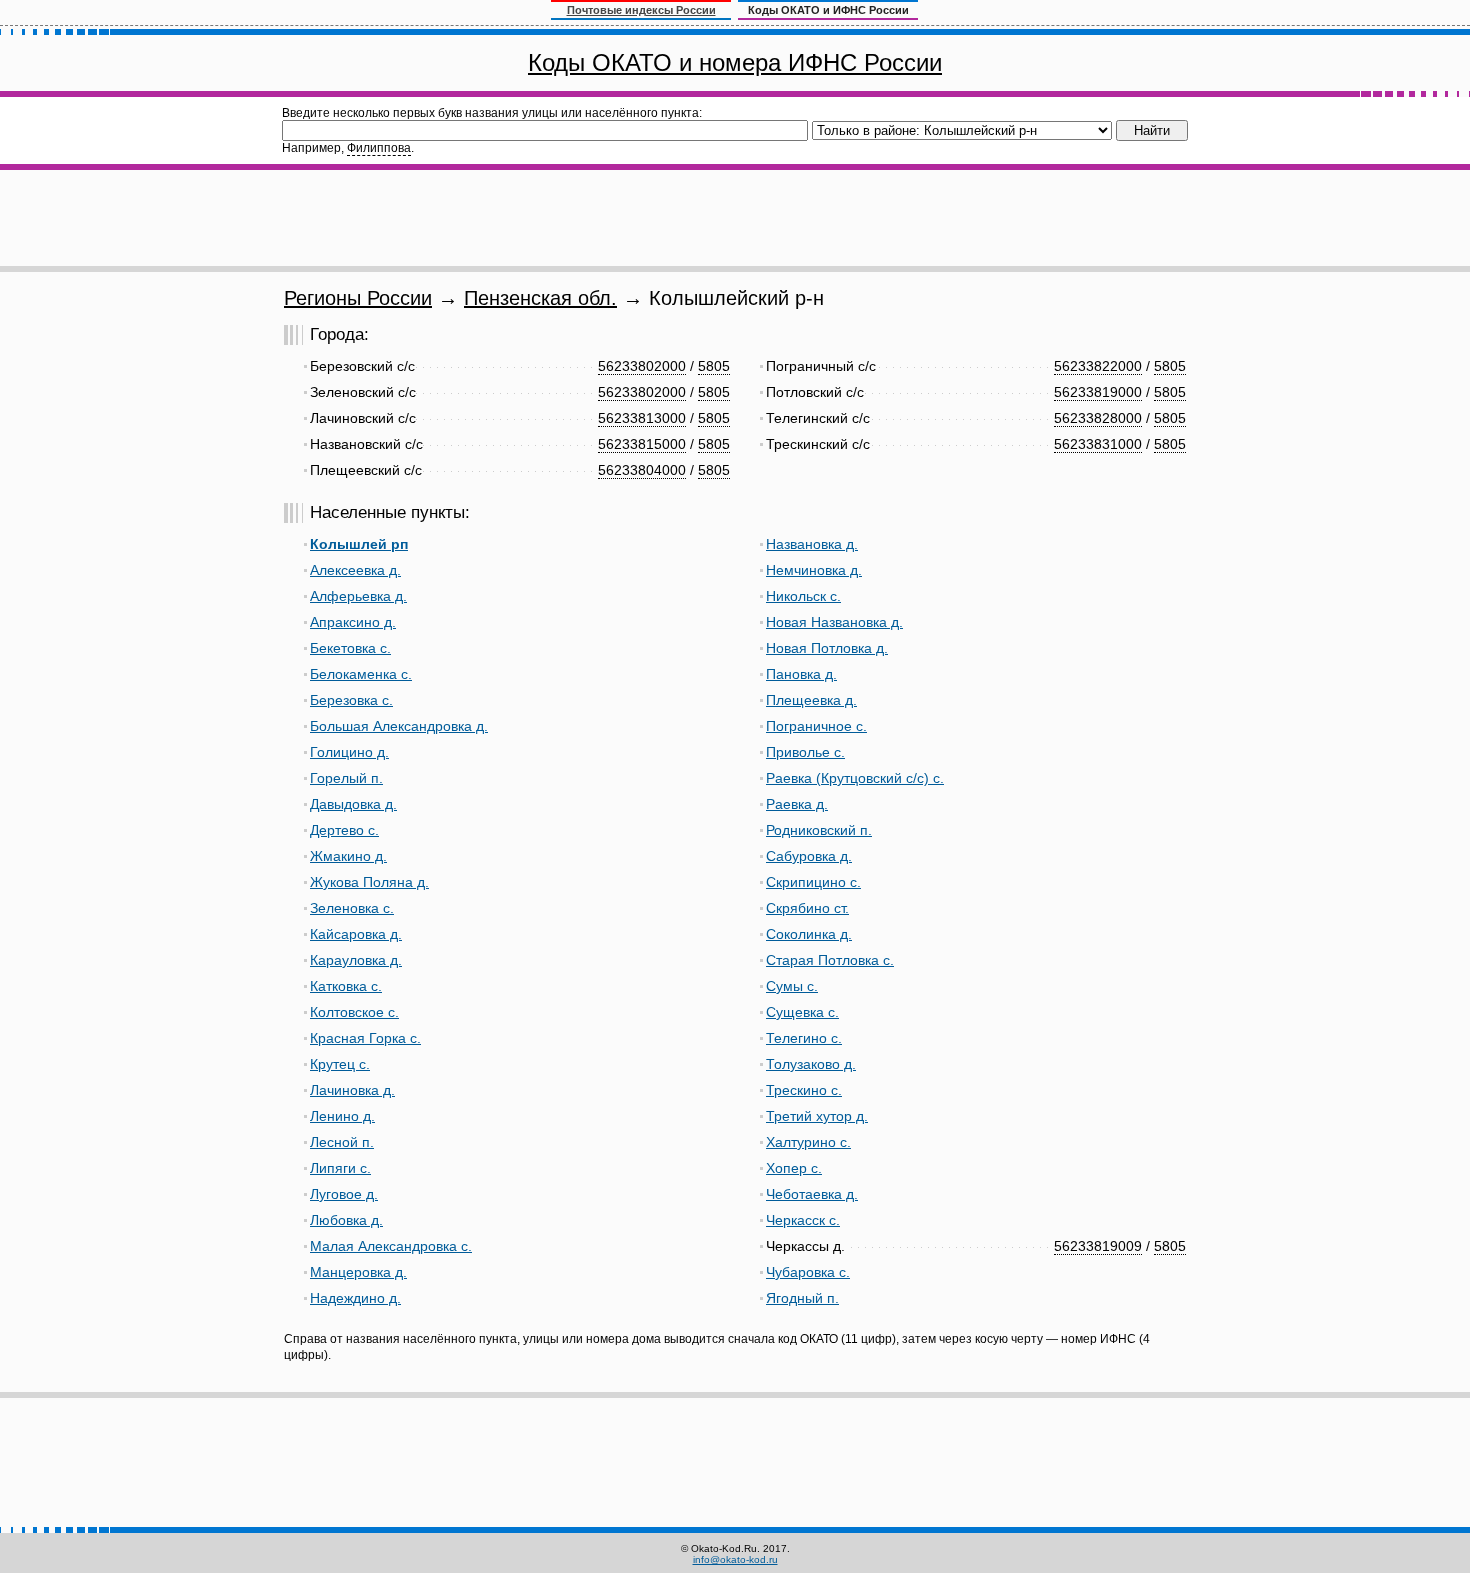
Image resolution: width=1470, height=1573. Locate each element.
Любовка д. (346, 1220)
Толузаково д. (811, 1064)
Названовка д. (812, 544)
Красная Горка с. (365, 1038)
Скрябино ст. (807, 908)
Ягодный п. (802, 1298)
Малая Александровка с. (391, 1246)
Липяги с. (340, 1168)
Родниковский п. (819, 830)
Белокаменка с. (361, 674)
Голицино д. (349, 752)
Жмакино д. (348, 856)
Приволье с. (805, 752)
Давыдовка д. (353, 804)
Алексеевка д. (355, 570)
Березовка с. (351, 700)
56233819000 (1098, 392)
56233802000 (642, 366)
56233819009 (1098, 1246)
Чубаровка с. (808, 1272)
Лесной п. (342, 1142)
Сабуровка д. (809, 856)
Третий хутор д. (817, 1116)
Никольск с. (803, 596)
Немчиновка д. (814, 570)
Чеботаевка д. (812, 1194)
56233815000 (642, 444)
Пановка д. (801, 674)
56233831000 (1098, 444)
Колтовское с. (354, 1012)
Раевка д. (797, 804)
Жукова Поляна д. (369, 882)
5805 (714, 366)
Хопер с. (794, 1168)
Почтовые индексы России (641, 10)
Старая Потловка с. (830, 960)
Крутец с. (340, 1064)
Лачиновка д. (352, 1090)
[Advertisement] (735, 218)
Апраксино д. (353, 622)
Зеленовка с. (352, 908)
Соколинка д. (809, 934)
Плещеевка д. (811, 700)
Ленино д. (342, 1116)
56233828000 (1098, 418)
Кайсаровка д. (356, 934)
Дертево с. (344, 830)
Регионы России (358, 298)
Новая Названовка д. (834, 622)
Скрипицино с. (813, 882)
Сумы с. (792, 986)
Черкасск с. (803, 1220)
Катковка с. (346, 986)
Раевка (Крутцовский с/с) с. (855, 778)
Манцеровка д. (358, 1272)
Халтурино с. (808, 1142)
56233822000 (1098, 366)
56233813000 (642, 418)
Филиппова (379, 148)
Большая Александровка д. (399, 726)
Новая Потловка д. (827, 648)
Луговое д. (344, 1194)
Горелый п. (346, 778)
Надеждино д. (355, 1298)
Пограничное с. (816, 726)
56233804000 (642, 470)
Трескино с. (804, 1090)
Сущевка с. (802, 1012)
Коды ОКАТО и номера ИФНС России (735, 62)
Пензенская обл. (540, 298)
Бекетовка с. (350, 648)
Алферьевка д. (358, 596)
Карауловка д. (356, 960)
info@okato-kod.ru (735, 1559)
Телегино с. (804, 1038)
